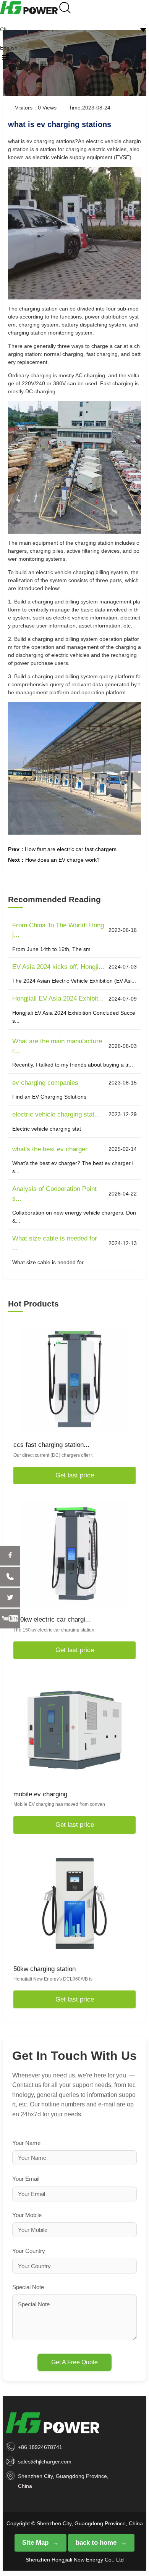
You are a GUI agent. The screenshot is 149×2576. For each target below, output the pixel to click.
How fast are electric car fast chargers (71, 849)
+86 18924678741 (40, 2447)
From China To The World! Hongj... (58, 930)
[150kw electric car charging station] (74, 1554)
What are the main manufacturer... (57, 1046)
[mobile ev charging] (74, 1728)
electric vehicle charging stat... (56, 1114)
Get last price (75, 1475)
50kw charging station (45, 1969)
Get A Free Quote (74, 2362)
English (9, 48)
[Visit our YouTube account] (10, 1619)
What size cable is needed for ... (55, 1243)
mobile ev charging (40, 1794)
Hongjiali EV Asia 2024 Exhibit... (58, 998)
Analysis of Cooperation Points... (54, 1194)
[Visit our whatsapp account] (10, 1577)
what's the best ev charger (50, 1149)
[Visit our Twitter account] (10, 1598)
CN (4, 29)
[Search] (65, 7)
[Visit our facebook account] (10, 1556)
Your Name (26, 2143)
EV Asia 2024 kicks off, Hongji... (58, 967)
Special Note (28, 2287)
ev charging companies (45, 1083)
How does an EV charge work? (62, 860)
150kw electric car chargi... (52, 1619)
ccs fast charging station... (51, 1445)
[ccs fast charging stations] (74, 1379)
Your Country (29, 2251)
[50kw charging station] (74, 1903)
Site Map (35, 2543)
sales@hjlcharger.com (45, 2462)
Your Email (26, 2179)
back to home (96, 2543)
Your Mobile (27, 2215)
